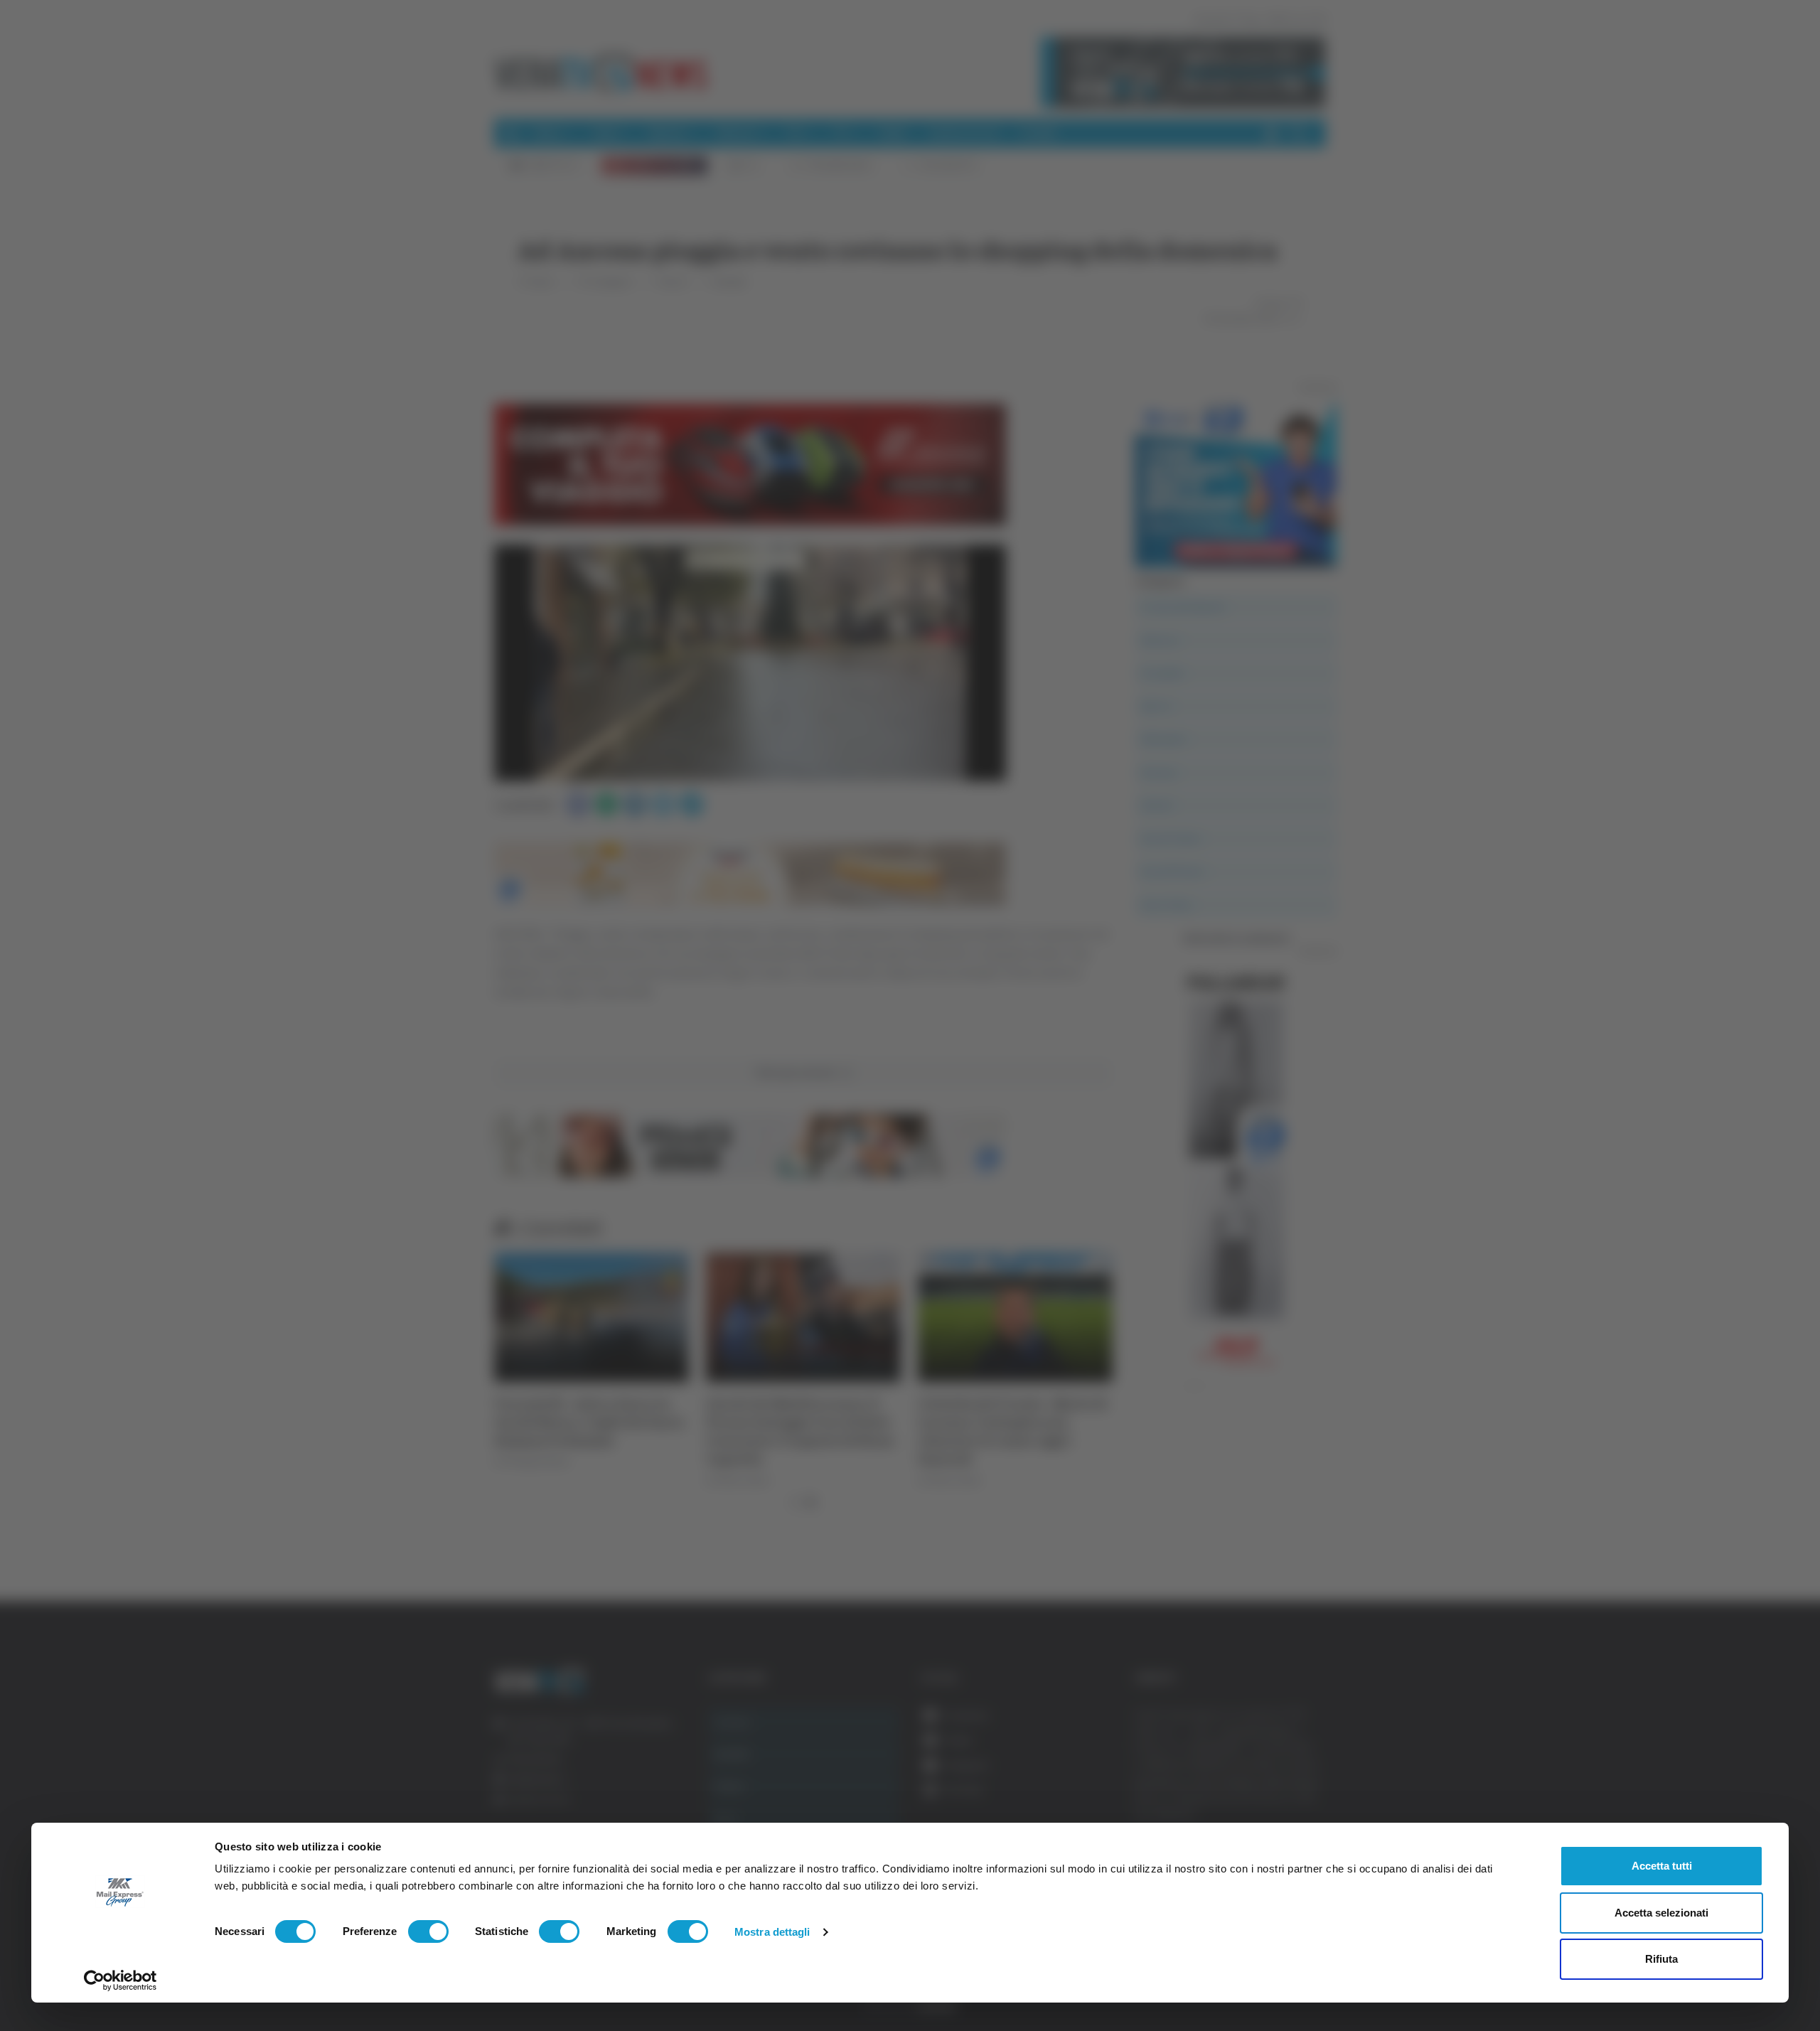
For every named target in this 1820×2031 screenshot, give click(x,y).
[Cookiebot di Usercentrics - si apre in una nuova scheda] (121, 1981)
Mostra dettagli (772, 1932)
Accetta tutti (1662, 1866)
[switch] (428, 1931)
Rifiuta (1661, 1959)
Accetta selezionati (1661, 1913)
